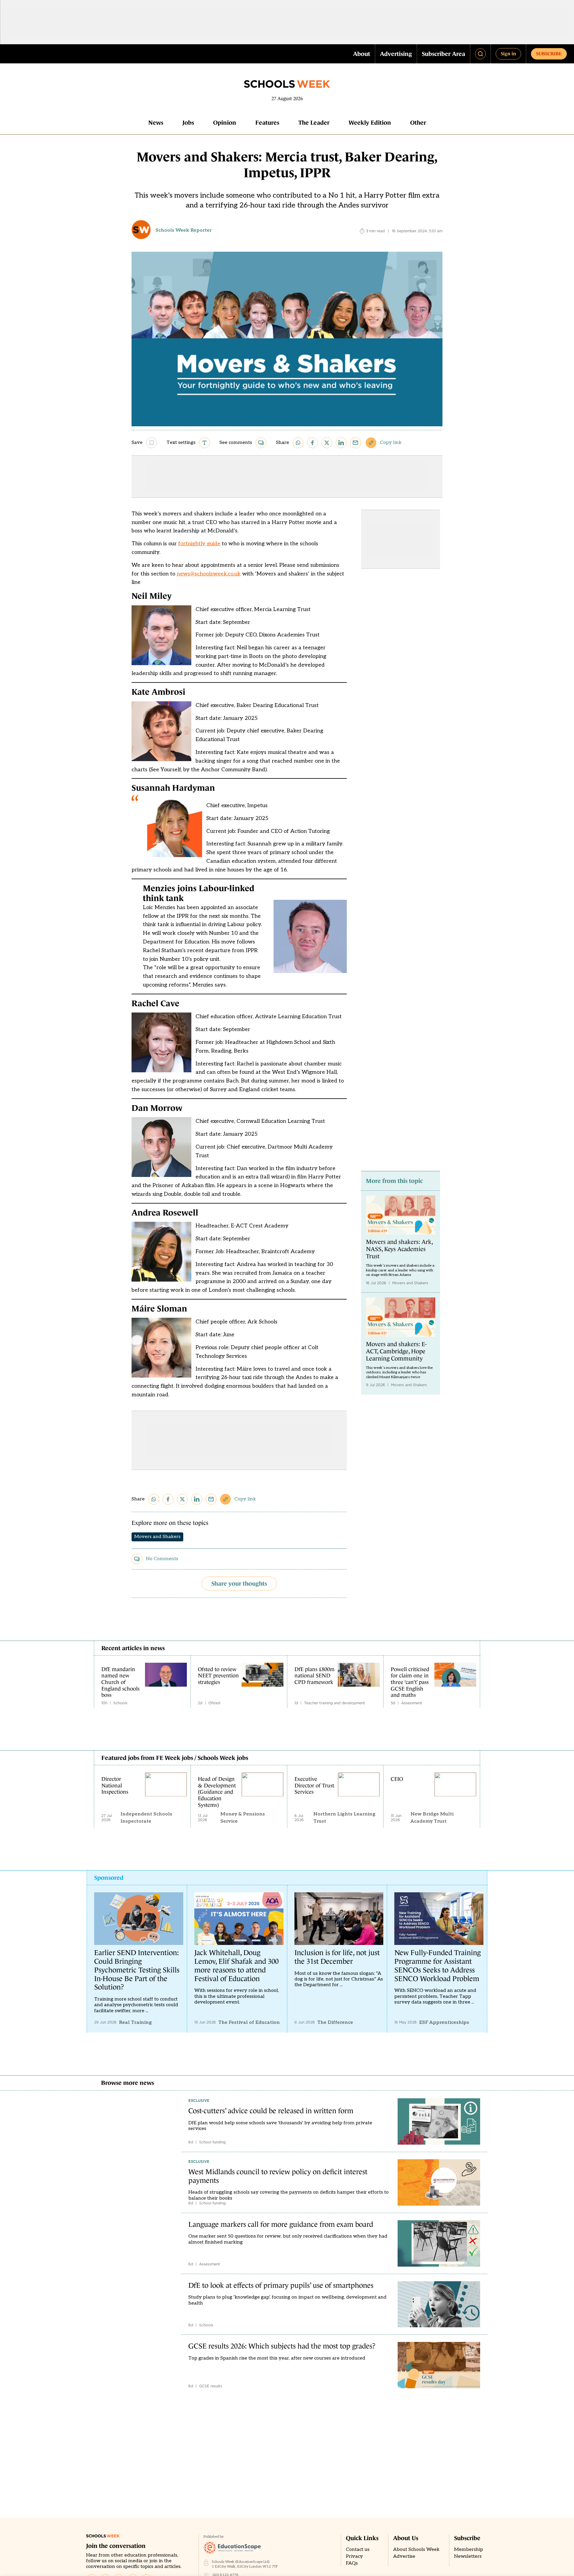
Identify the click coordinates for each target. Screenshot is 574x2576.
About (362, 54)
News (156, 123)
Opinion (225, 123)
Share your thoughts (239, 1584)
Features (267, 123)
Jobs (188, 123)
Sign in (508, 54)
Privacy (354, 2556)
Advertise (404, 2556)
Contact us (358, 2550)
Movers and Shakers (157, 1537)
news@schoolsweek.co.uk (209, 574)
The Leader (314, 123)
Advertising (396, 54)
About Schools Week (416, 2550)
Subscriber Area (444, 54)
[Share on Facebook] (312, 443)
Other (418, 123)
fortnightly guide (199, 544)
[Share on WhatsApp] (298, 443)
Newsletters (468, 2556)
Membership (469, 2550)
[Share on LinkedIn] (341, 443)
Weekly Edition (370, 123)
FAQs (352, 2563)
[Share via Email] (355, 443)
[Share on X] (327, 443)
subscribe (549, 54)
